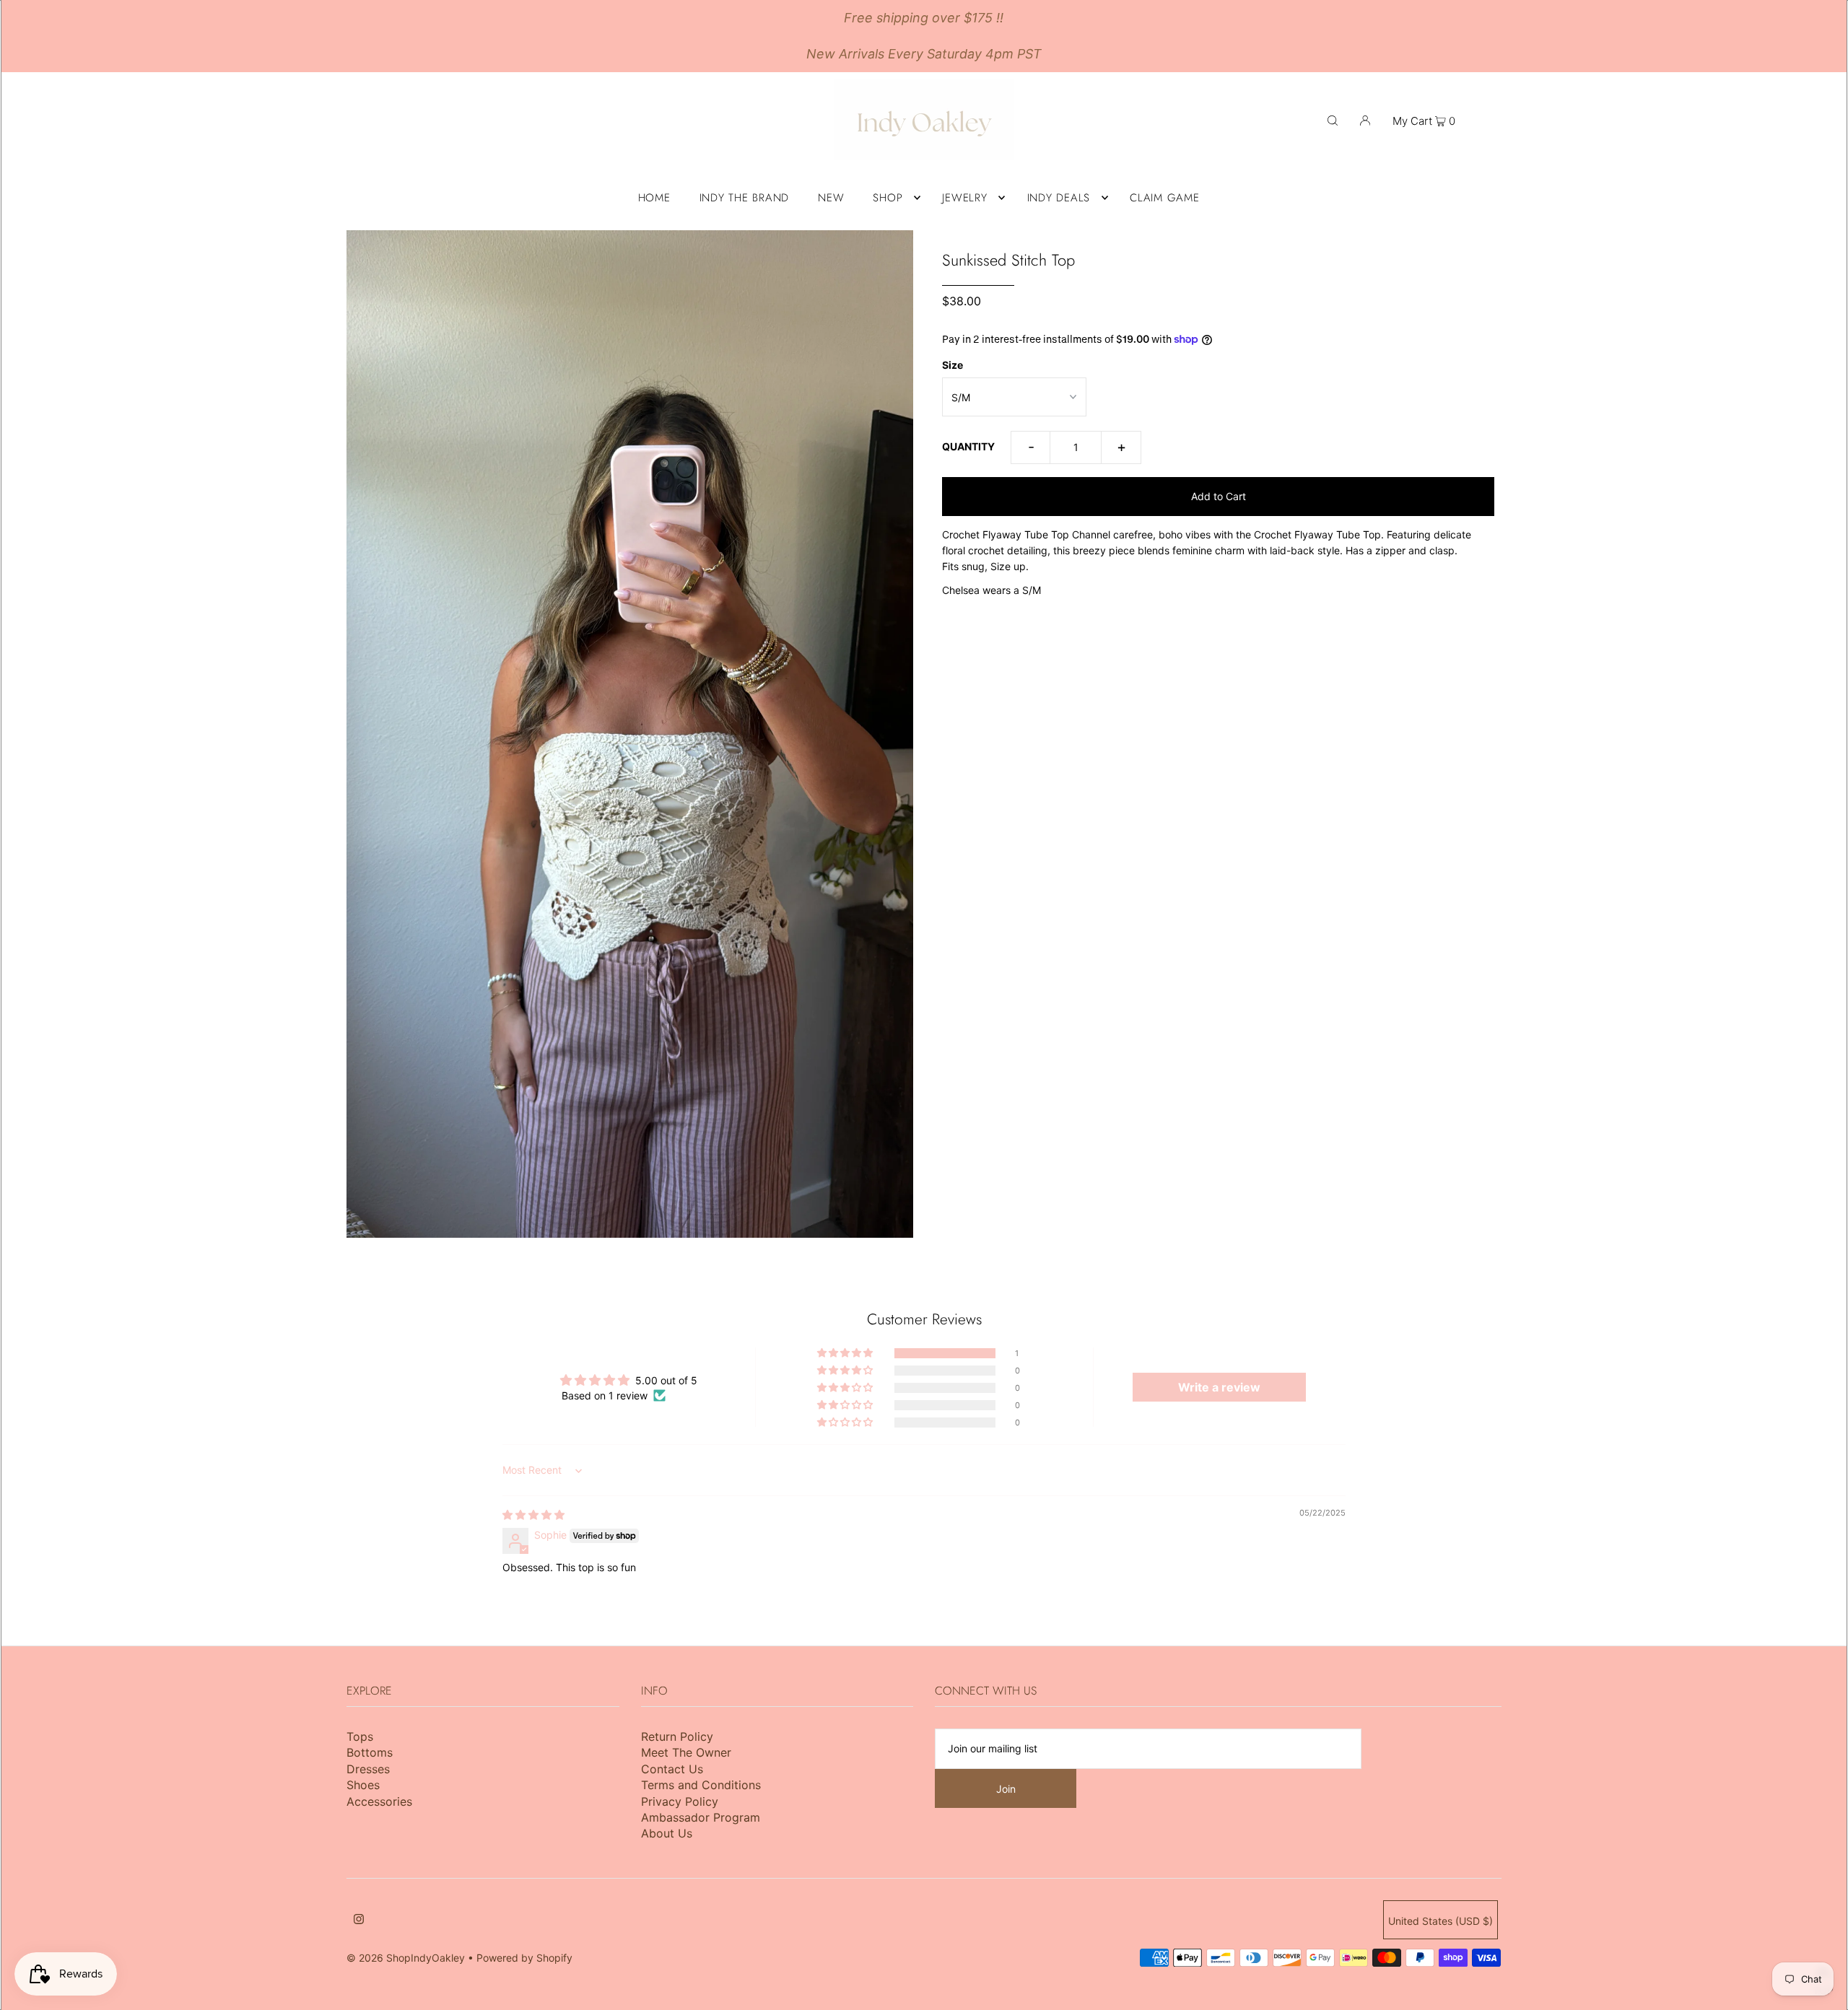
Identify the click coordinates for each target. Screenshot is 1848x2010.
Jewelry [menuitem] (964, 198)
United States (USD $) (1441, 1921)
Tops (360, 1736)
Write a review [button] (1219, 1387)
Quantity (968, 446)
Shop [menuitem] (888, 198)
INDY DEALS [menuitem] (1059, 198)
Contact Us (672, 1769)
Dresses (368, 1769)
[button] (846, 1353)
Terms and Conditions (701, 1785)
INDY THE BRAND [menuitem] (745, 198)
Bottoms (370, 1752)
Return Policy (677, 1736)
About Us (667, 1833)
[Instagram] (359, 1921)
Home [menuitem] (654, 198)
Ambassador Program (701, 1817)
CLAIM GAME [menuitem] (1165, 198)
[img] (533, 1515)
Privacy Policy (680, 1801)
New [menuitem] (831, 198)
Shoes (363, 1785)
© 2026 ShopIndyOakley (406, 1958)
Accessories (379, 1801)
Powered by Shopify (524, 1958)
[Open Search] (1333, 120)
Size (953, 365)
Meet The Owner (686, 1752)
